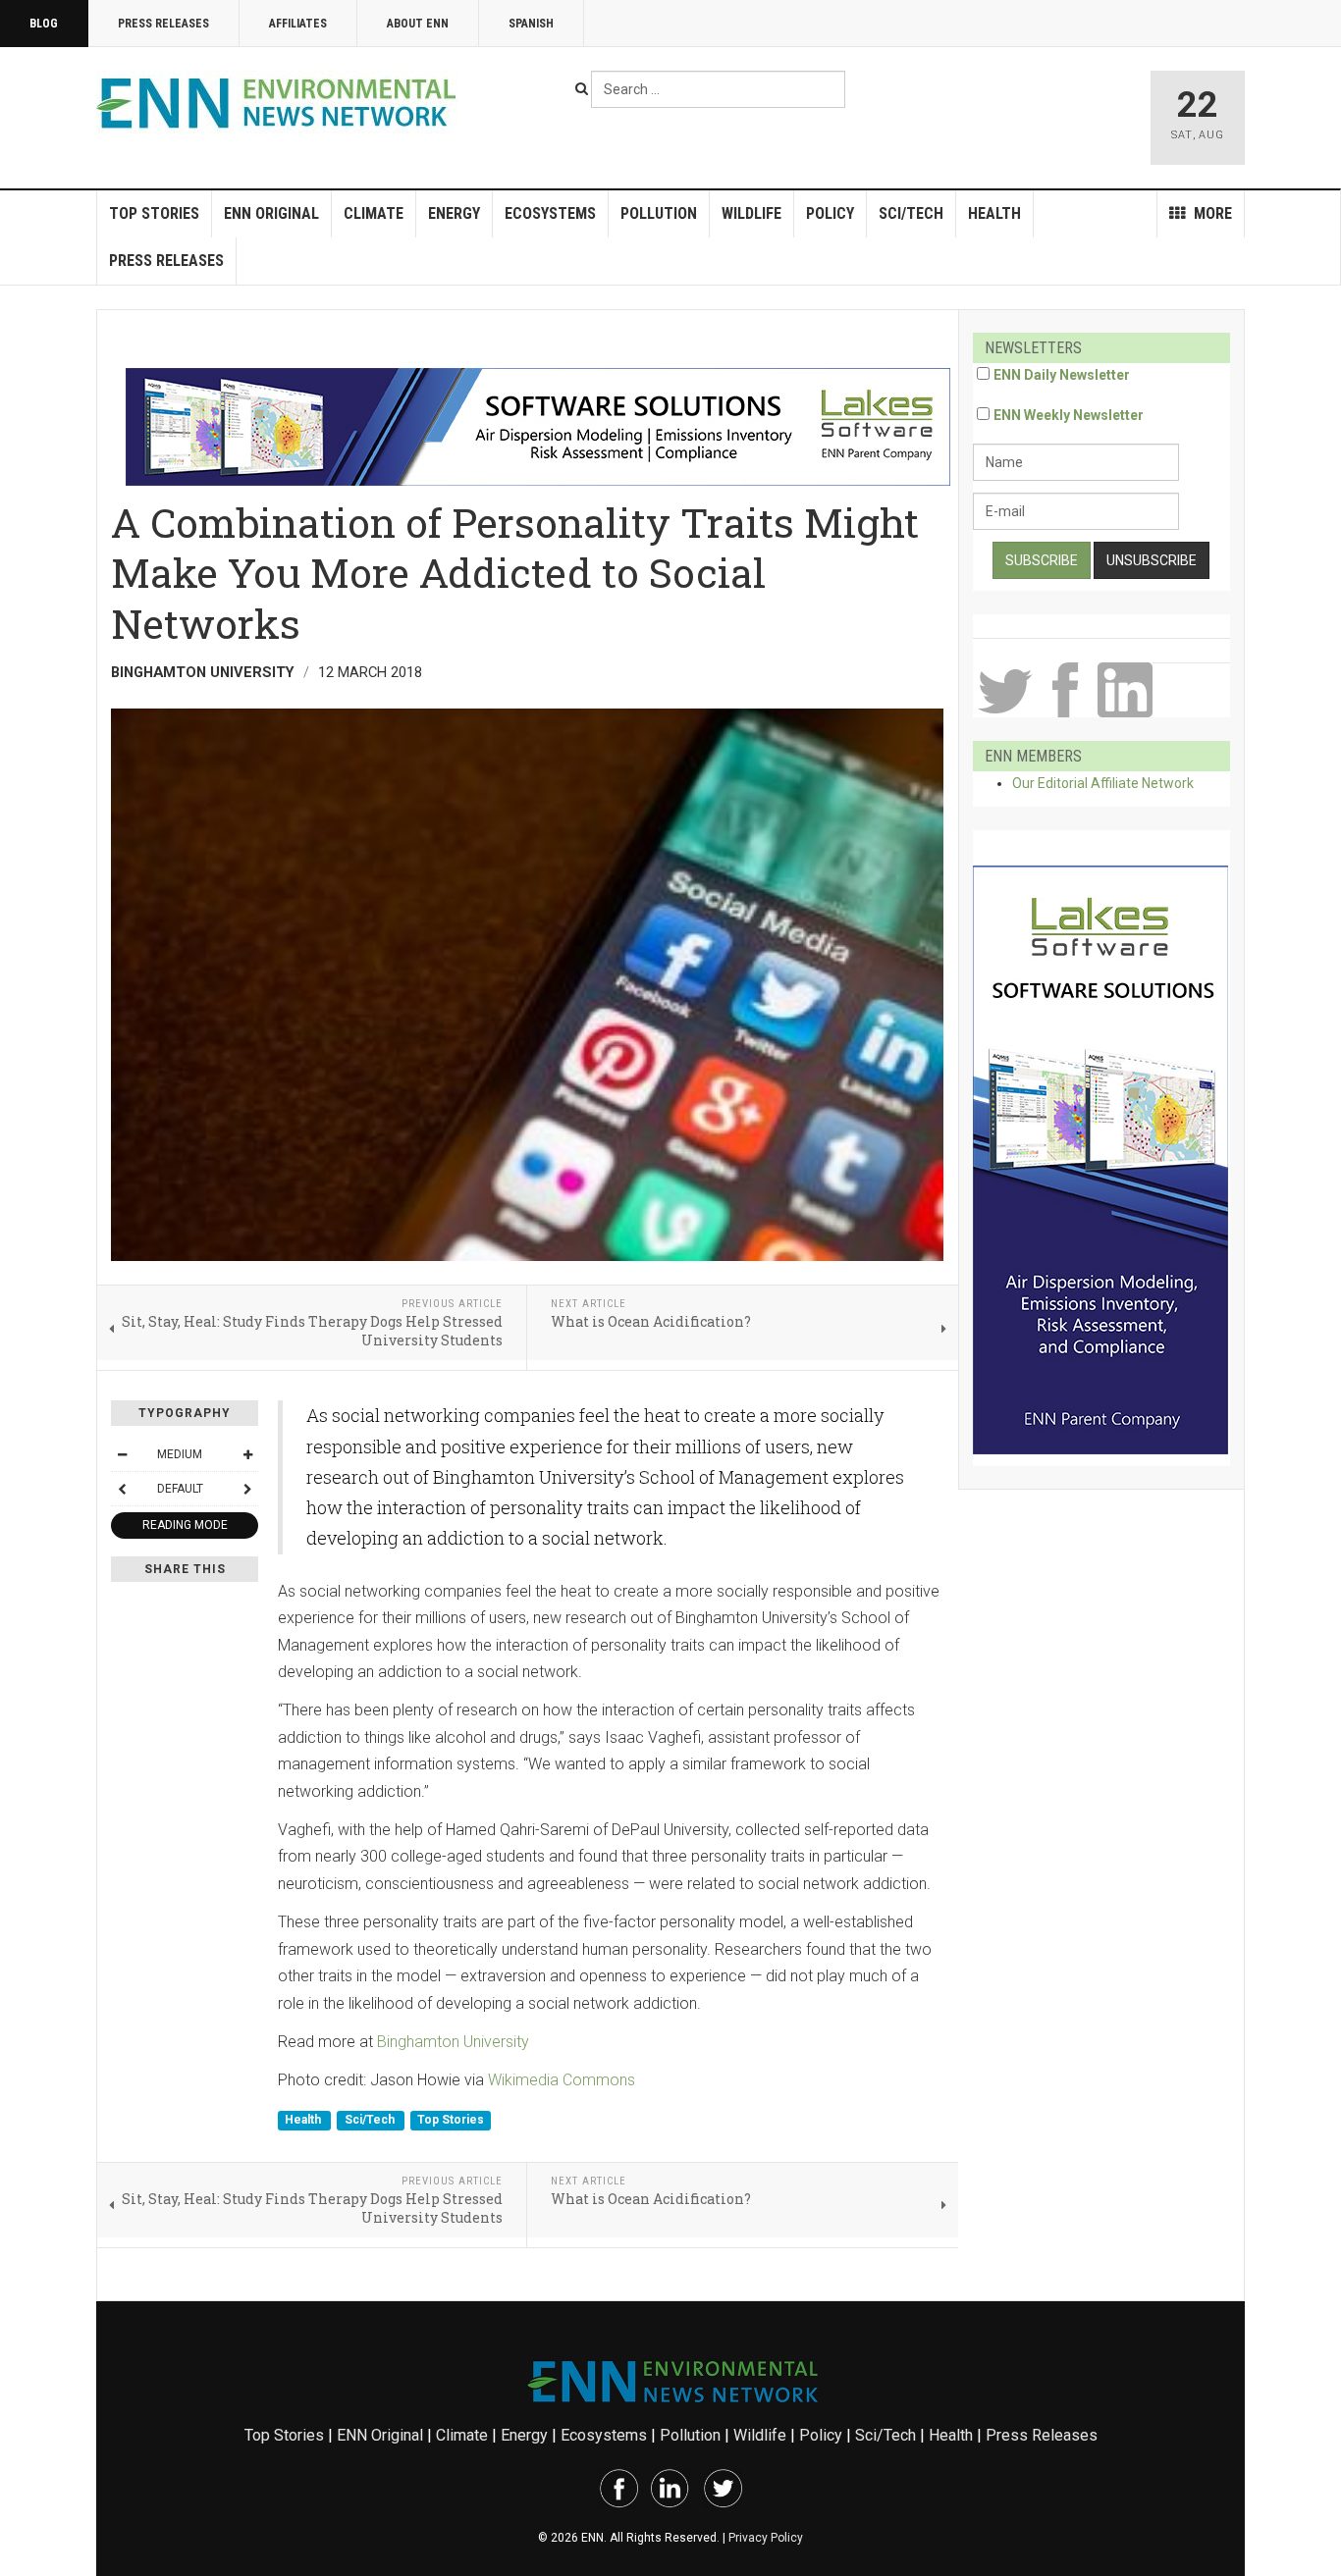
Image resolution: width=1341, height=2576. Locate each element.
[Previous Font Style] (122, 1489)
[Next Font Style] (247, 1489)
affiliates (298, 24)
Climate (374, 213)
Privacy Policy (766, 2538)
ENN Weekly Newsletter (1069, 415)
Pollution (659, 213)
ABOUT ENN (418, 24)
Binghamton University (453, 2042)
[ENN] (281, 104)
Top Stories (154, 213)
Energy (454, 213)
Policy (830, 213)
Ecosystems (550, 213)
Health (994, 213)
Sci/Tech (911, 213)
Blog (44, 24)
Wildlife (751, 213)
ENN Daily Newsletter (1062, 375)
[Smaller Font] (122, 1454)
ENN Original (271, 213)
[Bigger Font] (247, 1454)
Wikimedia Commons (562, 2080)
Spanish (531, 24)
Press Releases (163, 24)
